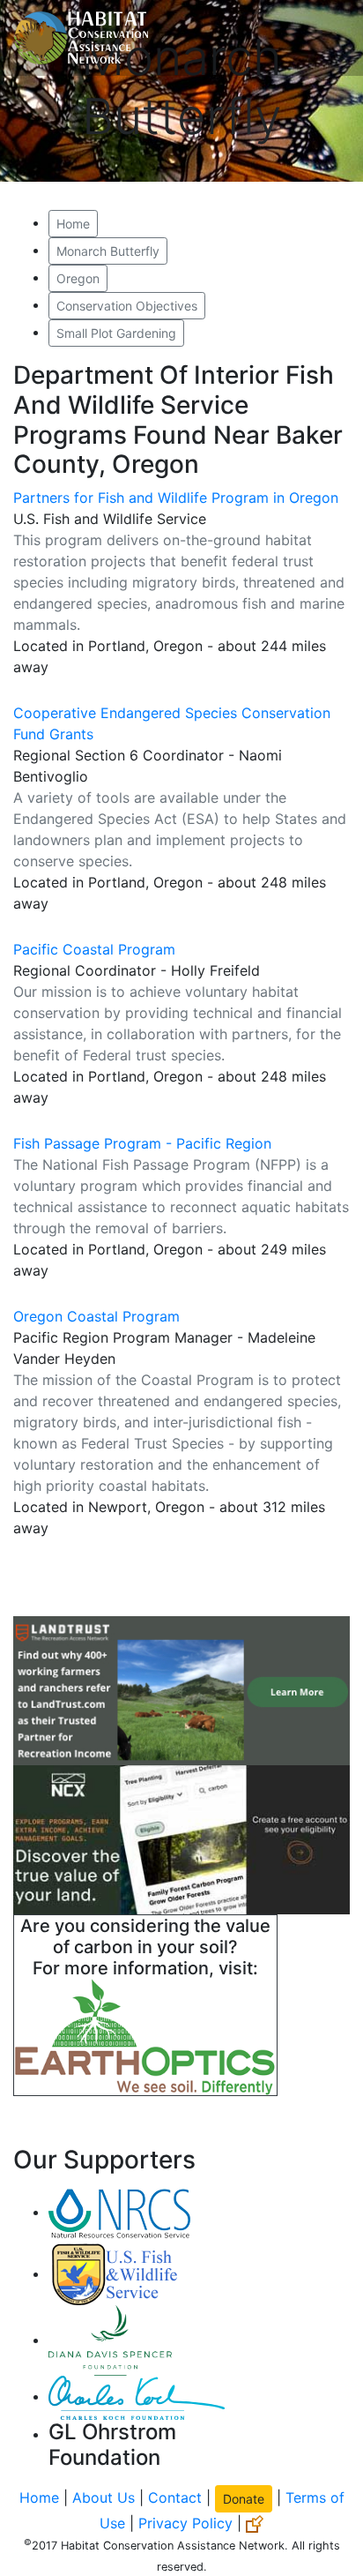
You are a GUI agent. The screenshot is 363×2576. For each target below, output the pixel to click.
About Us (104, 2497)
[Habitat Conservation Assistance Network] (81, 38)
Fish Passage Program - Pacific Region (142, 1143)
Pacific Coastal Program (94, 949)
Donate (244, 2499)
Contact (175, 2497)
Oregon (78, 278)
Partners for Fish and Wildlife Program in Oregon (176, 498)
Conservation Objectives (127, 306)
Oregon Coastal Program (96, 1316)
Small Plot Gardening (116, 333)
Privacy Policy (185, 2523)
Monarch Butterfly (108, 251)
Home (73, 224)
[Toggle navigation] (324, 38)
